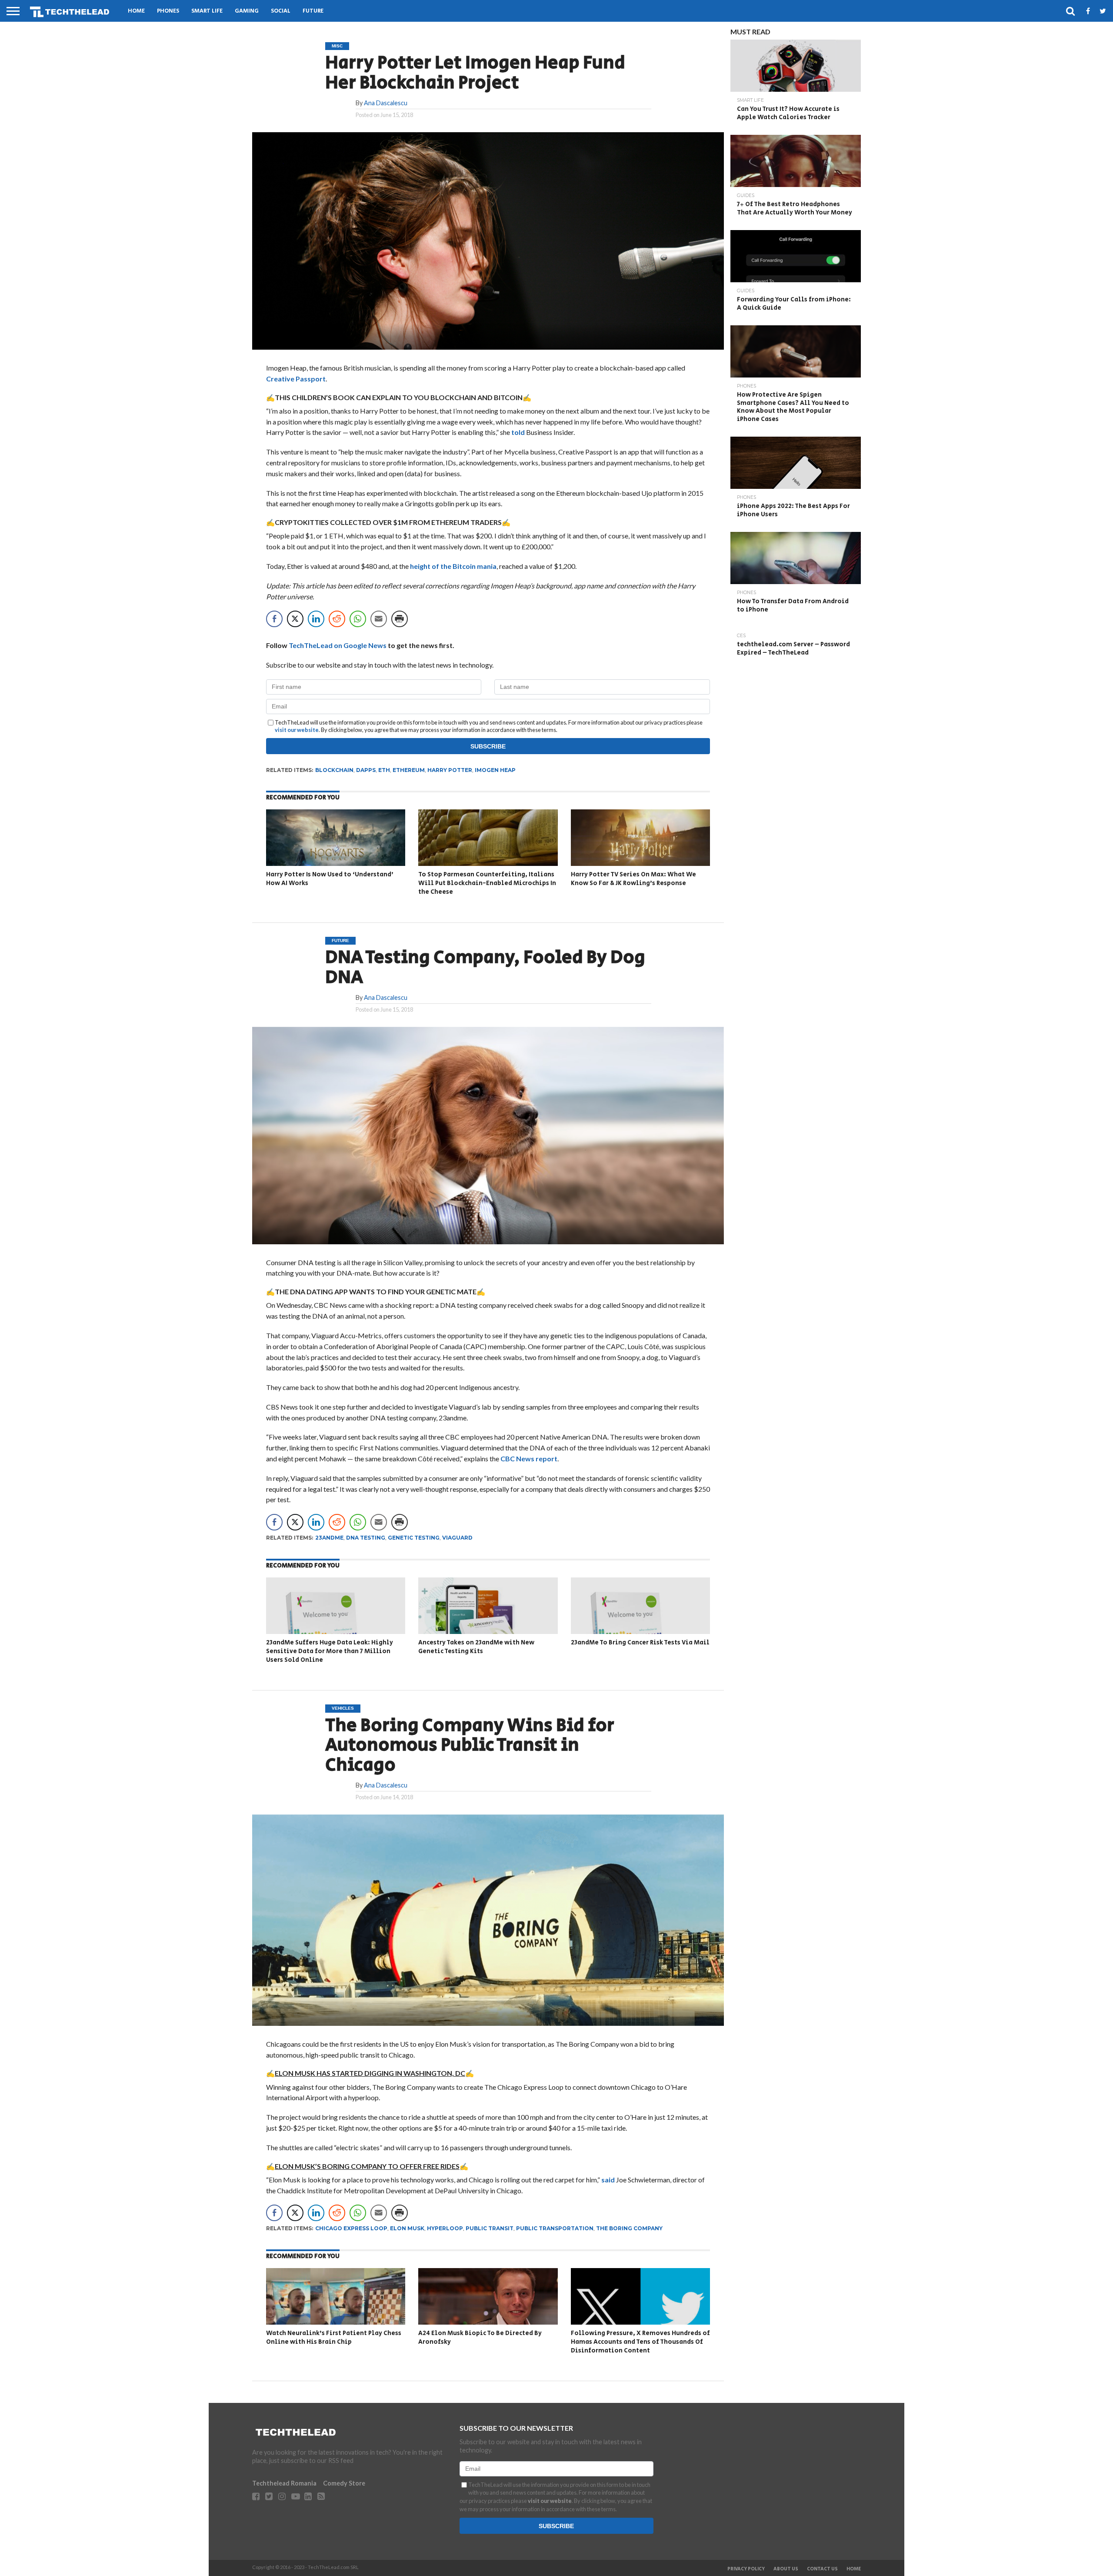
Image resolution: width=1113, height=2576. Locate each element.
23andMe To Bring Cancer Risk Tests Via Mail (640, 1642)
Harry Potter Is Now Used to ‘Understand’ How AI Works (330, 879)
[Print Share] (400, 619)
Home (136, 11)
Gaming (247, 11)
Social (281, 11)
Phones (168, 11)
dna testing (366, 1538)
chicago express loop (351, 2228)
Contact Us (822, 2569)
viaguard (457, 1538)
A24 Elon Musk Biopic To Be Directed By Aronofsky (480, 2337)
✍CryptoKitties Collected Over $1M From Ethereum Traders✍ (388, 522)
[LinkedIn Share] (316, 619)
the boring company (629, 2228)
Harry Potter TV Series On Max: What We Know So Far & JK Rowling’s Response (633, 879)
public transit (490, 2228)
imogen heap (495, 770)
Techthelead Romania (284, 2483)
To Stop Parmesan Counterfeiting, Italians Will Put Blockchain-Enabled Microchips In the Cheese (487, 883)
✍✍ (370, 2073)
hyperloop (445, 2228)
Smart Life (207, 11)
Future (313, 11)
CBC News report (529, 1458)
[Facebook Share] (274, 619)
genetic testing (414, 1538)
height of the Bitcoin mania (453, 566)
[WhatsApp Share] (358, 619)
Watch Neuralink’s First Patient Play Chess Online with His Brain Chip (334, 2337)
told (518, 432)
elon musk (407, 2228)
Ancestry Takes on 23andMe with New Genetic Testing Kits (476, 1647)
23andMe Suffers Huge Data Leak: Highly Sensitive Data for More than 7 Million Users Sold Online (330, 1651)
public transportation (555, 2228)
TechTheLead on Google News (338, 645)
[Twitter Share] (295, 619)
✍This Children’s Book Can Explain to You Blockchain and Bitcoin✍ (399, 397)
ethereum (409, 770)
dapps (366, 770)
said (608, 2180)
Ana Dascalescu (386, 103)
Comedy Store (344, 2483)
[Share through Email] (379, 619)
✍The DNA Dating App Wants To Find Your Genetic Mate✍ (376, 1291)
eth (384, 770)
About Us (786, 2569)
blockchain (334, 770)
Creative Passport (296, 379)
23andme (329, 1538)
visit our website (297, 730)
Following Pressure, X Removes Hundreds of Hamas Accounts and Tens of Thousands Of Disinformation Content (640, 2342)
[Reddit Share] (337, 619)
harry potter (450, 770)
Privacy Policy (746, 2569)
